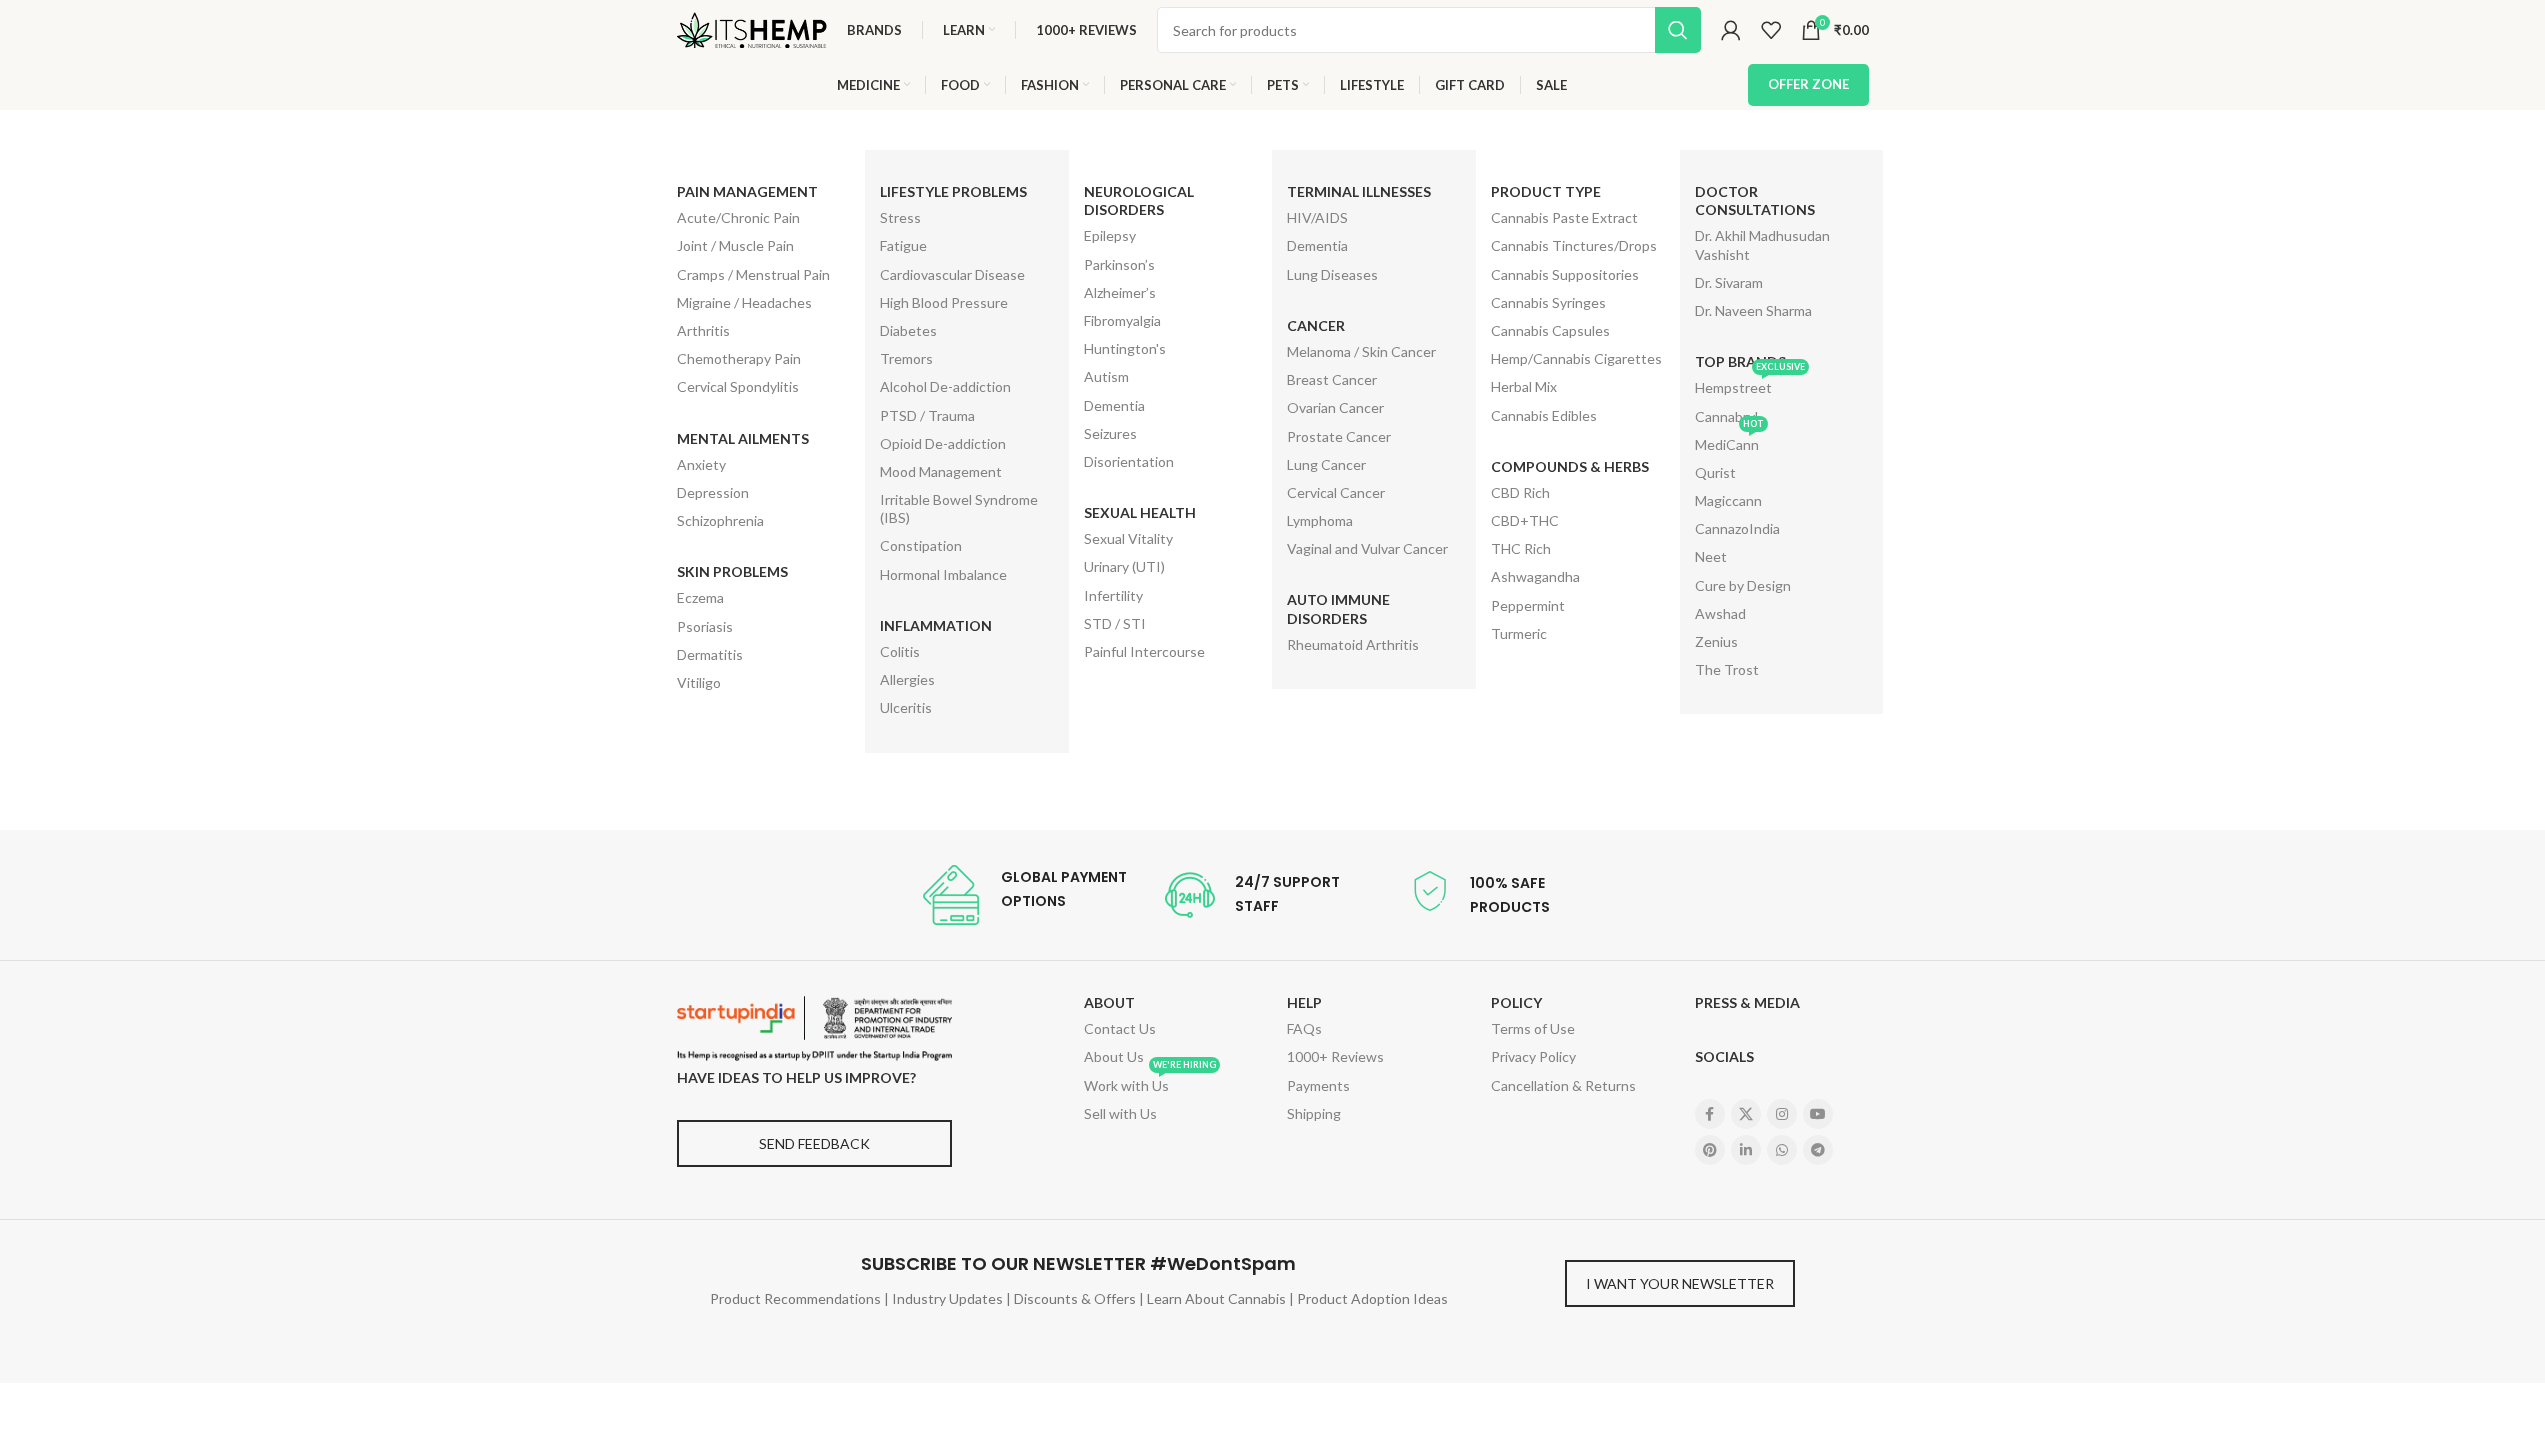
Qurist (1715, 472)
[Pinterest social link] (1710, 1150)
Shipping (1314, 1113)
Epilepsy (1110, 235)
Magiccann (1728, 500)
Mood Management (941, 471)
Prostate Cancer (1339, 436)
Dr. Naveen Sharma (1753, 310)
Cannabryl (1726, 416)
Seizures (1110, 433)
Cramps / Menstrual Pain (753, 274)
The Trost (1727, 669)
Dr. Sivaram (1729, 282)
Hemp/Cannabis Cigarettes (1576, 358)
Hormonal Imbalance (943, 574)
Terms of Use (1533, 1028)
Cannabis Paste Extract (1564, 217)
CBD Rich (1520, 492)
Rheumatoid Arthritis (1353, 644)
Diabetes (908, 330)
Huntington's (1125, 348)
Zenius (1716, 641)
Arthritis (703, 330)
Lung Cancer (1326, 464)
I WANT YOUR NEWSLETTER (1680, 1283)
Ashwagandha (1535, 576)
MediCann (1729, 442)
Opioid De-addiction (943, 443)
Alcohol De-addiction (945, 386)
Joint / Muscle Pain (735, 245)
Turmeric (1519, 633)
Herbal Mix (1524, 386)
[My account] (1731, 30)
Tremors (906, 358)
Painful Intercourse (1144, 651)
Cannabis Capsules (1550, 330)
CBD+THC (1525, 520)
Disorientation (1129, 461)
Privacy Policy (1533, 1056)
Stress (900, 217)
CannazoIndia (1737, 528)
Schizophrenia (720, 520)
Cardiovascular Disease (952, 274)
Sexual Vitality (1128, 538)
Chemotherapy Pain (739, 358)
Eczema (700, 597)
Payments (1318, 1085)
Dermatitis (710, 654)
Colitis (900, 651)
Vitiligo (699, 682)
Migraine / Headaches (744, 302)
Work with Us (1150, 1083)
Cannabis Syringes (1548, 302)
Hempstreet (1750, 385)
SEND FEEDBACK (814, 1143)
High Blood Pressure (944, 302)
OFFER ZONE (1808, 84)
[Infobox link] (1024, 895)
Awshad (1720, 613)
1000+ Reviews (1335, 1056)
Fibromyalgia (1122, 320)
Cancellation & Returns (1563, 1085)
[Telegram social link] (1818, 1150)
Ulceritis (906, 707)
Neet (1711, 556)
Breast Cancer (1332, 379)
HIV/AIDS (1317, 217)
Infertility (1113, 595)
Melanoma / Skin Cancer (1361, 351)
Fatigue (903, 245)
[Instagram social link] (1782, 1114)
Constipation (921, 545)
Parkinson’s (1119, 264)
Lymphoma (1320, 520)
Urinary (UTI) (1124, 566)
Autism (1106, 376)
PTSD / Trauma (927, 415)
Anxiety (701, 464)
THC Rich (1521, 548)
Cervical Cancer (1336, 492)
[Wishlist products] (1771, 30)
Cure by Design (1743, 585)
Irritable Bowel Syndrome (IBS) (959, 508)
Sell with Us (1120, 1113)
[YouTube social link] (1818, 1114)
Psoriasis (705, 626)
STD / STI (1115, 623)
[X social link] (1746, 1114)
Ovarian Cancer (1335, 407)
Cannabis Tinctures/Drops (1574, 245)
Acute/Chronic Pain (738, 217)
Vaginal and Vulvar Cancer (1367, 548)
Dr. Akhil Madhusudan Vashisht (1762, 244)
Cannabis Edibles (1544, 415)
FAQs (1304, 1028)
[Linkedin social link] (1746, 1150)
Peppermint (1528, 605)
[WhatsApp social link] (1782, 1150)
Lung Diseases (1332, 274)
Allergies (907, 679)
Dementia (1114, 405)
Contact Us (1120, 1028)
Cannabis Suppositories (1565, 274)
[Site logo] (752, 28)
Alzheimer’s (1120, 292)
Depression (713, 492)
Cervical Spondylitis (738, 386)
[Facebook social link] (1710, 1114)
